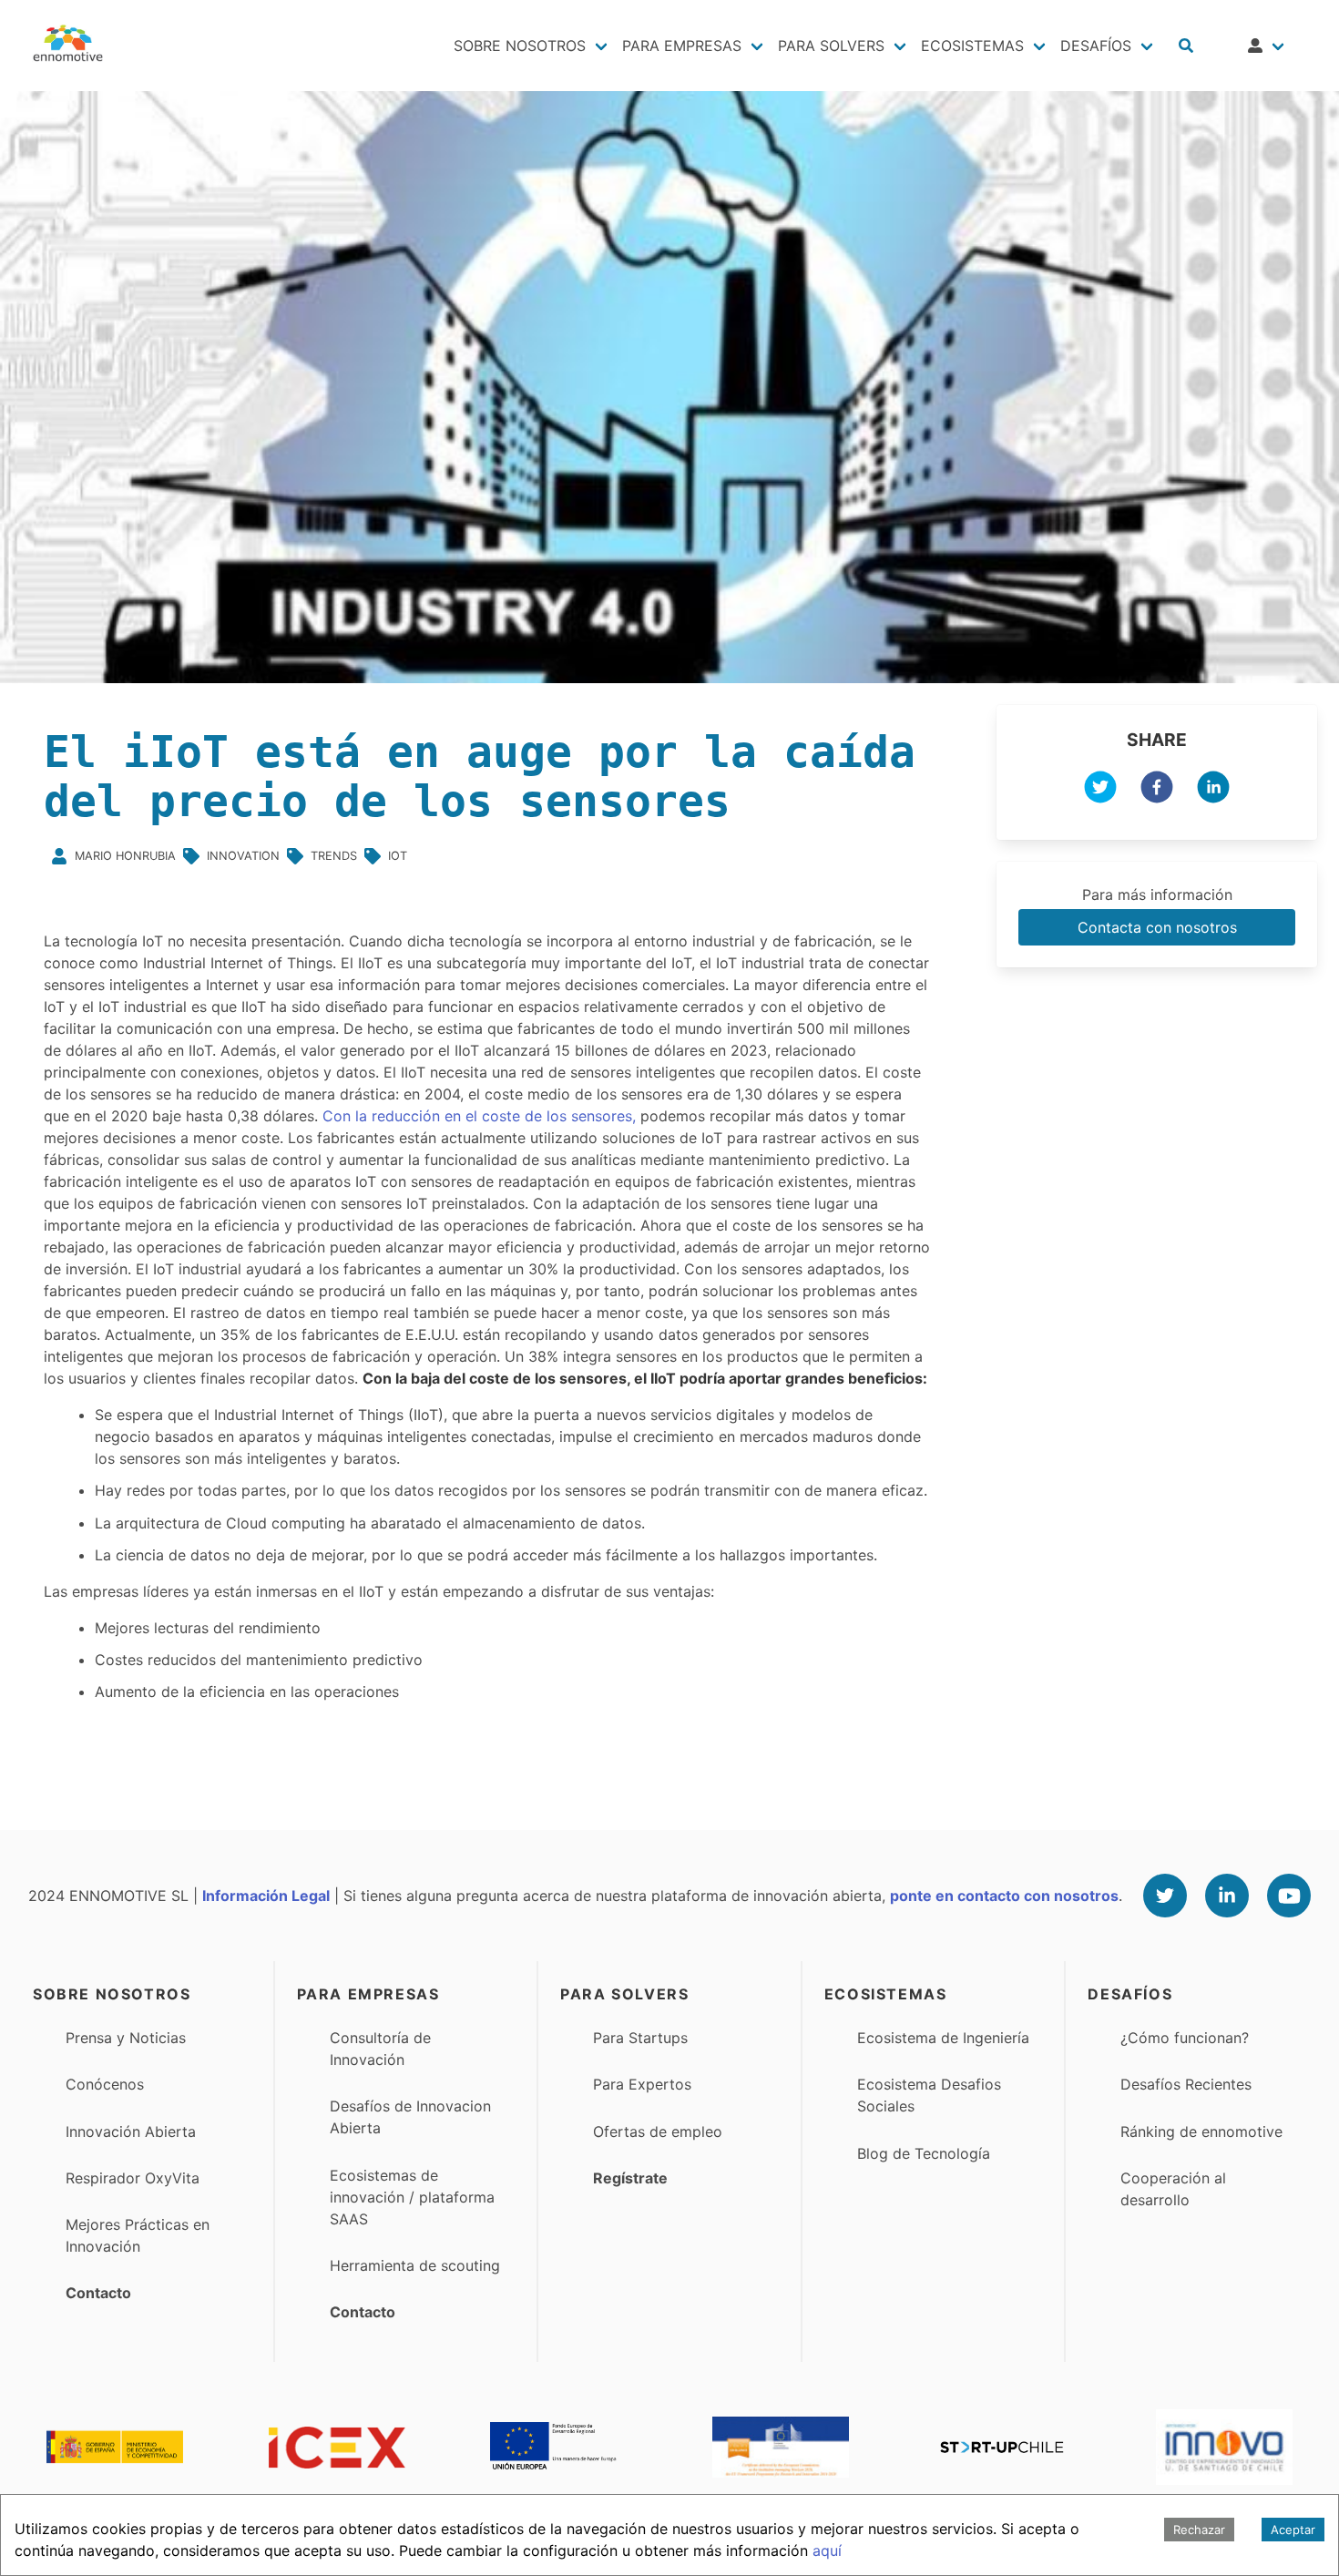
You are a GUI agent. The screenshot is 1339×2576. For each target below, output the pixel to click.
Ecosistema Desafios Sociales (929, 2095)
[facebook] (1157, 790)
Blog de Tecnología (924, 2153)
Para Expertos (642, 2084)
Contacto (98, 2293)
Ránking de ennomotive (1201, 2131)
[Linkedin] (1227, 1896)
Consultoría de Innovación (380, 2049)
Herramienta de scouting (415, 2265)
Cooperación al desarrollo (1173, 2189)
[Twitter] (1165, 1896)
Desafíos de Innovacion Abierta (410, 2117)
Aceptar (1293, 2530)
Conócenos (105, 2084)
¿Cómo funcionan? (1185, 2038)
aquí (827, 2550)
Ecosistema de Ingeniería (943, 2038)
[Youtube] (1289, 1896)
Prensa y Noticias (126, 2038)
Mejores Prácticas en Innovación (138, 2235)
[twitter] (1100, 790)
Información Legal (266, 1896)
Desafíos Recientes (1186, 2084)
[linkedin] (1213, 790)
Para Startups (640, 2038)
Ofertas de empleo (658, 2131)
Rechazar (1199, 2530)
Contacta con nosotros (1157, 927)
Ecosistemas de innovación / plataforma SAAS (412, 2197)
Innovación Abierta (131, 2131)
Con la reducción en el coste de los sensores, (479, 1116)
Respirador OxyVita (133, 2178)
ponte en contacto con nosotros (1004, 1896)
